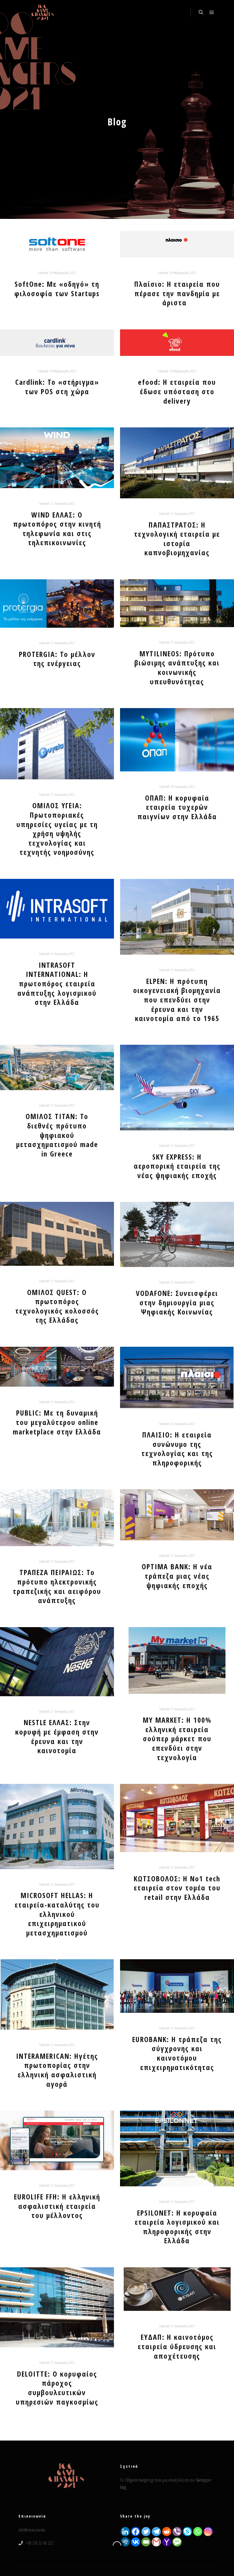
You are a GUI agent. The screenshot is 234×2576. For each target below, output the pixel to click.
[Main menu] (212, 12)
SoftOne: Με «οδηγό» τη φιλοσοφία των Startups (57, 289)
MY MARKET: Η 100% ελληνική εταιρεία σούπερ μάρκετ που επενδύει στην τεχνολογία (177, 1739)
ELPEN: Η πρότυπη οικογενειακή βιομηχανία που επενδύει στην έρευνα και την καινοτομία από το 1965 (177, 1000)
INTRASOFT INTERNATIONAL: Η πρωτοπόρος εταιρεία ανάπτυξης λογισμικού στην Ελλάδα (57, 984)
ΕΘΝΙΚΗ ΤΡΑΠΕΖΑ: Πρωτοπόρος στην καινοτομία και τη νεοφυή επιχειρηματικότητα (177, 2516)
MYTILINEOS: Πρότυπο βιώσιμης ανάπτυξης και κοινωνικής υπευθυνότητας (177, 668)
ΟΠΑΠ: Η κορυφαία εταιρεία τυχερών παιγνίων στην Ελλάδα (177, 807)
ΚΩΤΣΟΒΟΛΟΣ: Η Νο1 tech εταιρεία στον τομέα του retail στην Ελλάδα (177, 1888)
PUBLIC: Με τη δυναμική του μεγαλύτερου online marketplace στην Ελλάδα (57, 1422)
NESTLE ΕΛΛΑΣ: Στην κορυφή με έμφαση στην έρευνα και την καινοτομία (57, 1736)
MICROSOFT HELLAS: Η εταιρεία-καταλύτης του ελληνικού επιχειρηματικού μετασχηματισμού (57, 1914)
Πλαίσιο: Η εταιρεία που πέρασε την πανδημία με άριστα (177, 293)
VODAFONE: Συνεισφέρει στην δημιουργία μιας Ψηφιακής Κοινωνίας (177, 1302)
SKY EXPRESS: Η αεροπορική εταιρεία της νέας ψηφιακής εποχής (177, 1166)
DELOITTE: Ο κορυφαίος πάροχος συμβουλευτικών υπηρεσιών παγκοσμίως (57, 2388)
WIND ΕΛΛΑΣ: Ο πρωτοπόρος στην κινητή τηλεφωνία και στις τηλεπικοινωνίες (57, 529)
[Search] (201, 12)
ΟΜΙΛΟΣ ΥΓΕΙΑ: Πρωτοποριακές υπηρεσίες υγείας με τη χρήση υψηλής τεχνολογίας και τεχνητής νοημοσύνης (57, 829)
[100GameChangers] (43, 12)
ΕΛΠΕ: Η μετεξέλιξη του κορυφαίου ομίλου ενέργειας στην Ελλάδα (57, 2530)
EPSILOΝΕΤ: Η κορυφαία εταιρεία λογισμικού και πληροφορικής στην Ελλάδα (177, 2227)
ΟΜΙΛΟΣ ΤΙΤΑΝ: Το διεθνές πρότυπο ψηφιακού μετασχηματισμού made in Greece (57, 1135)
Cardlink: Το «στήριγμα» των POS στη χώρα (57, 387)
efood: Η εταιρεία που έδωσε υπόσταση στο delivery (177, 391)
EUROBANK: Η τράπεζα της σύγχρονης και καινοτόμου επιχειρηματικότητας (177, 2053)
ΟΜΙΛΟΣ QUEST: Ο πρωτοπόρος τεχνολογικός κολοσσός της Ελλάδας (57, 1306)
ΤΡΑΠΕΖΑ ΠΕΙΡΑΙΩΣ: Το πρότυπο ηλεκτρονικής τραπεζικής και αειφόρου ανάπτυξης (57, 1586)
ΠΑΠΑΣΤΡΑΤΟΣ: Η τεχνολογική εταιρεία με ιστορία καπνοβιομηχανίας (177, 539)
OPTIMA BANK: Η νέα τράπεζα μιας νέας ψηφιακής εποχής (177, 1576)
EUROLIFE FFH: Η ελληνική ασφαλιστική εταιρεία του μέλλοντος (57, 2206)
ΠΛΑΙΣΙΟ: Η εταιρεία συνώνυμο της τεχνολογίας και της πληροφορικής (177, 1449)
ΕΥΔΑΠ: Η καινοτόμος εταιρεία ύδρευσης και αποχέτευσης (177, 2346)
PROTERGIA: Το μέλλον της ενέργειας (57, 659)
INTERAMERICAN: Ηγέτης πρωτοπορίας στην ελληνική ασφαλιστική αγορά (57, 2070)
